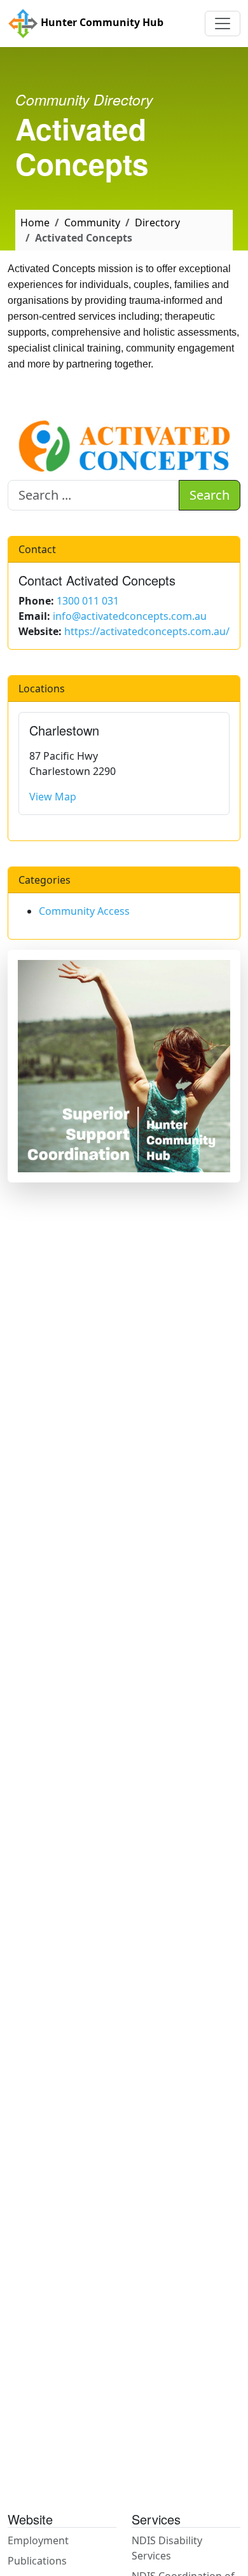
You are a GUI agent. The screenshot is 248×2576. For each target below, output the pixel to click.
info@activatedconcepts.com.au (130, 616)
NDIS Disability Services (167, 2548)
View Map (53, 797)
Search (210, 495)
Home (35, 223)
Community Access (84, 911)
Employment (38, 2540)
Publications (37, 2561)
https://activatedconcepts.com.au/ (147, 631)
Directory (157, 223)
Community (92, 223)
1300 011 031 (88, 601)
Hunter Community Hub (101, 22)
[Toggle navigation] (223, 24)
